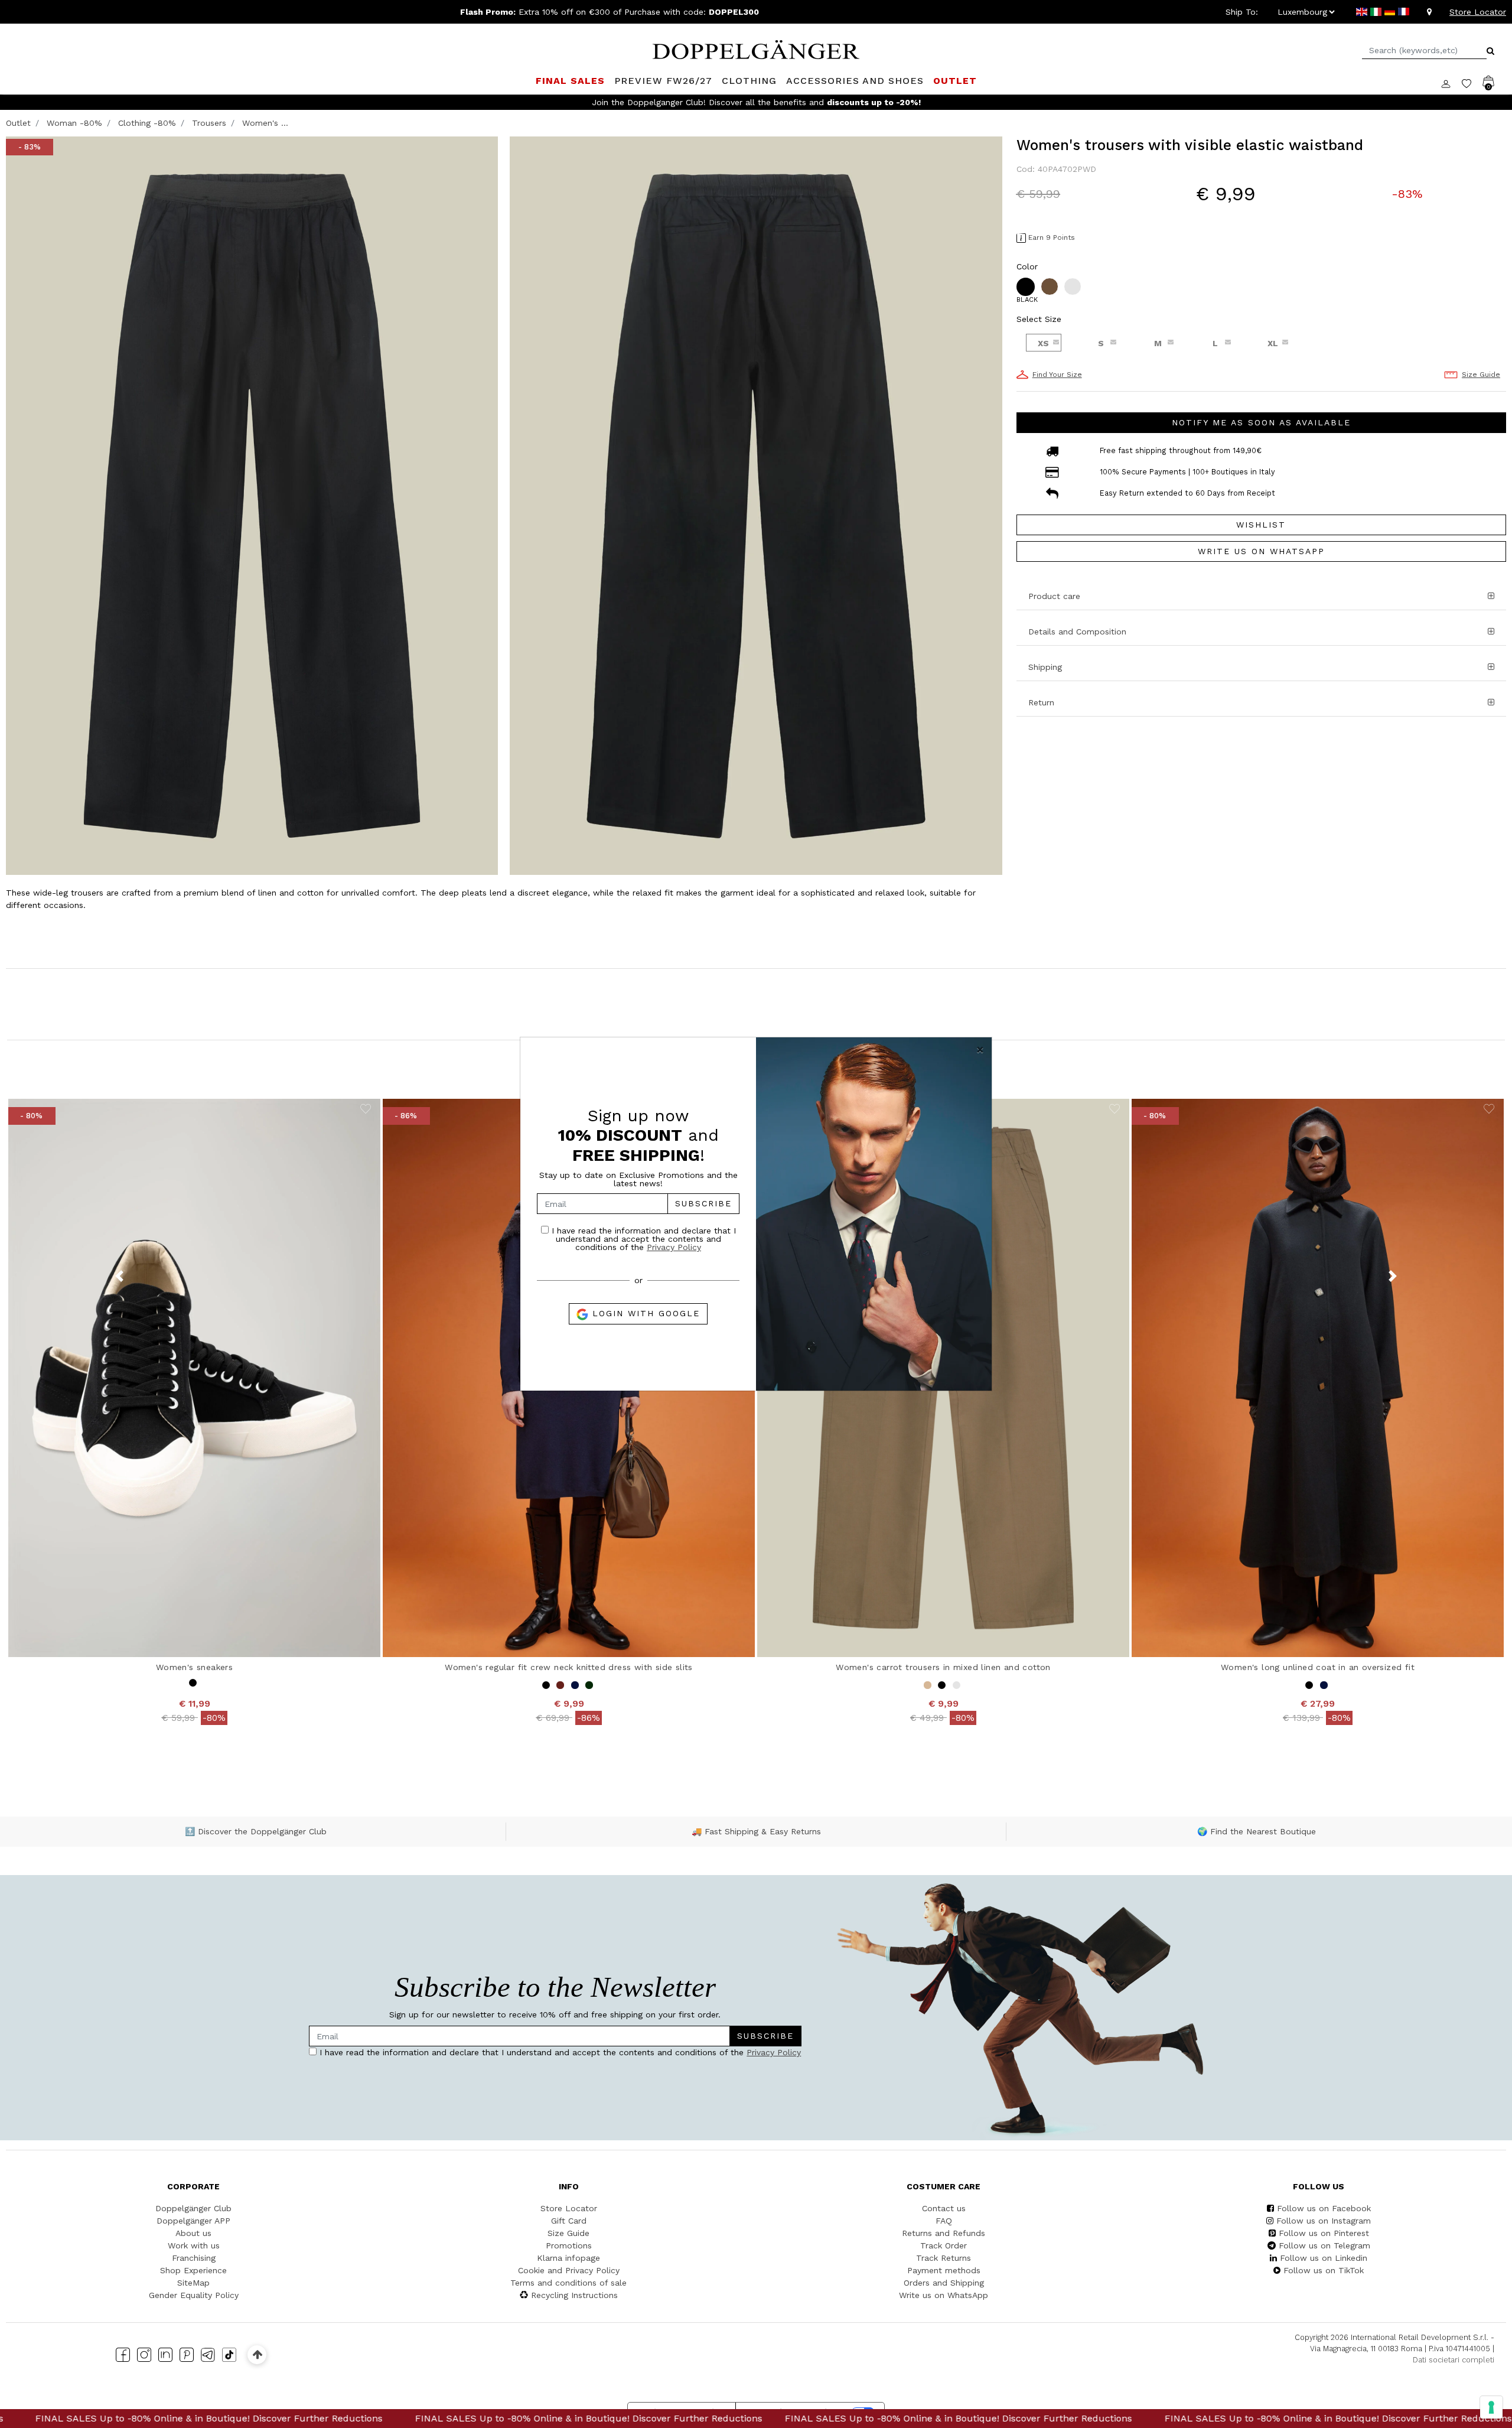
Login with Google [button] (644, 1313)
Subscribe (703, 1203)
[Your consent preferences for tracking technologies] (1491, 2407)
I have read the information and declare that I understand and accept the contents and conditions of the (642, 1239)
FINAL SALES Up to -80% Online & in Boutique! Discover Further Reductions (275, 2418)
